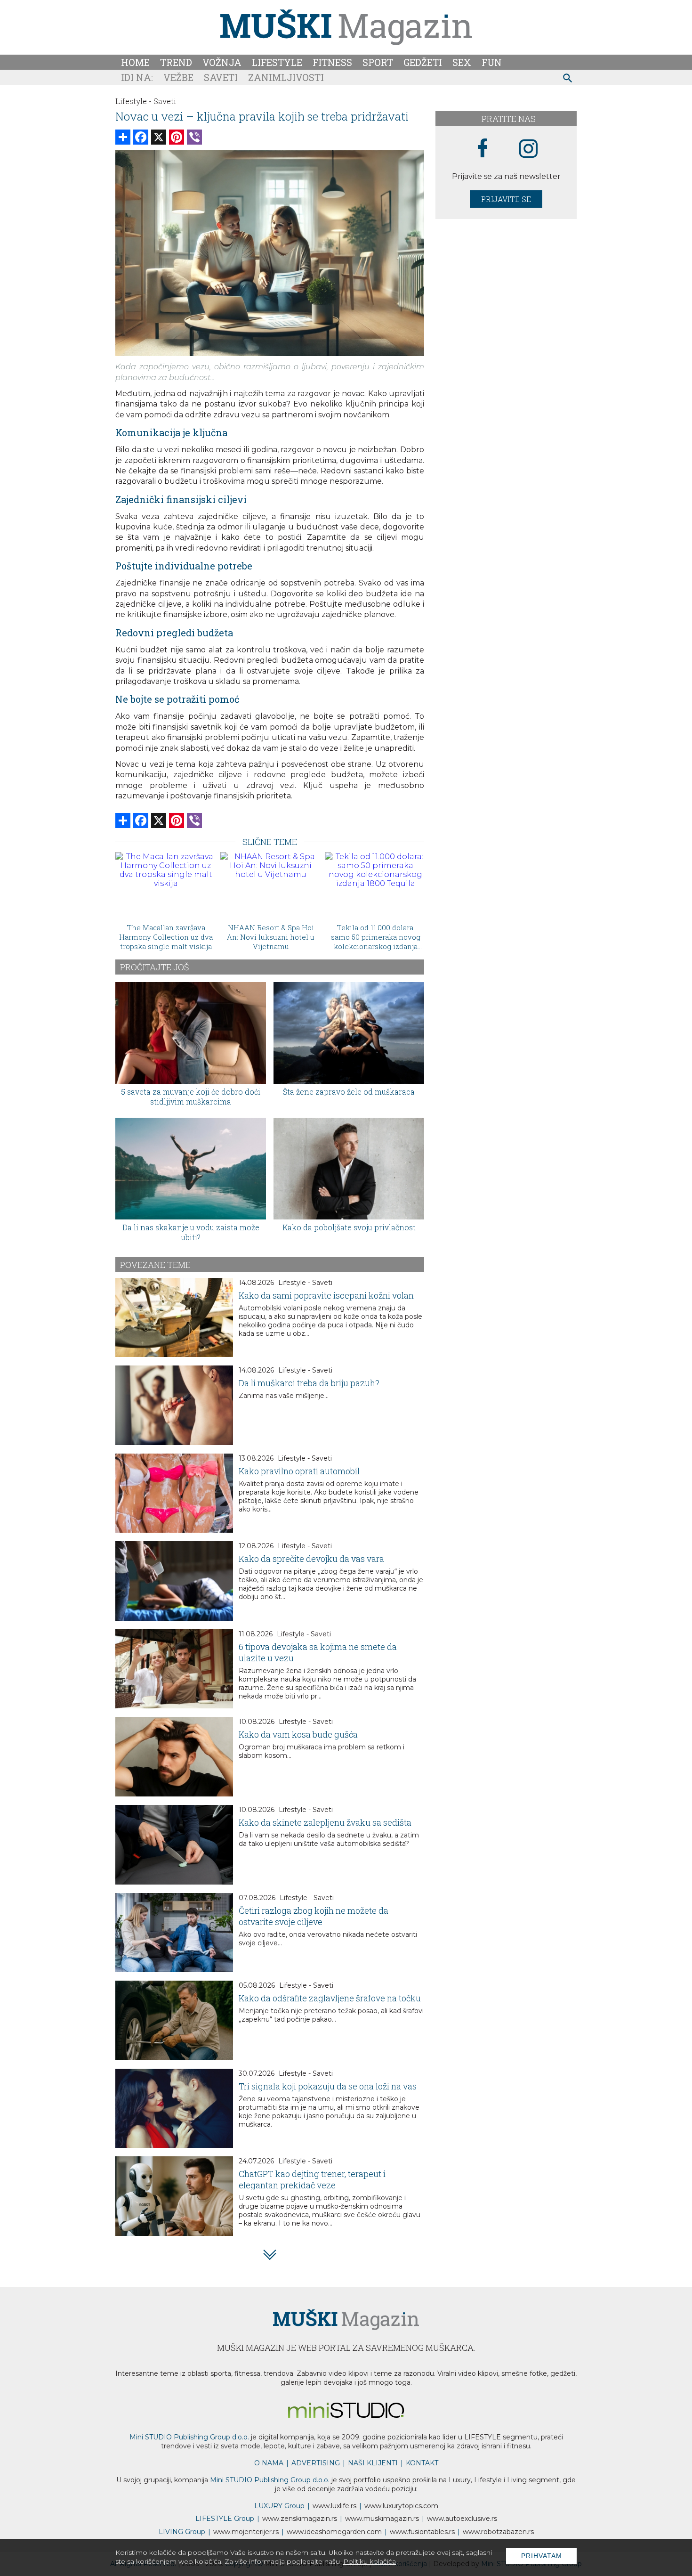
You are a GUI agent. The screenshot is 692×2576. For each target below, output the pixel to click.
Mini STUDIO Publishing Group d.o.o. (189, 2437)
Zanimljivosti (286, 77)
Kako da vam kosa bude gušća (298, 1734)
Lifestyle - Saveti (305, 1283)
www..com (401, 2506)
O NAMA (269, 2463)
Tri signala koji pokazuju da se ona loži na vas (328, 2086)
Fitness (332, 62)
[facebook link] (483, 149)
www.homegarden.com (334, 2532)
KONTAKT (422, 2463)
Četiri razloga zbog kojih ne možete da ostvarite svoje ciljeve (314, 1916)
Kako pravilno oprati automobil (299, 1471)
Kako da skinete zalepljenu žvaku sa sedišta (325, 1822)
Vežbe (178, 77)
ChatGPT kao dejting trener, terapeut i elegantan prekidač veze (312, 2179)
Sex (462, 62)
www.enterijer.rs (246, 2532)
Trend (176, 62)
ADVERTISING (316, 2463)
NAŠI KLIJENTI (373, 2463)
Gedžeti (423, 62)
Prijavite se (506, 199)
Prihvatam (542, 2556)
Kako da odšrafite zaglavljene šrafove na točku (330, 1998)
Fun (492, 62)
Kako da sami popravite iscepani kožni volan (326, 1295)
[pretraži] (568, 79)
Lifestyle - (133, 101)
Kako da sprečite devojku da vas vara (311, 1559)
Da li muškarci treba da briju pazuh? (309, 1383)
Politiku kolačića (370, 2561)
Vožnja (222, 62)
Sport (378, 62)
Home (135, 62)
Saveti (221, 77)
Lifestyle (277, 62)
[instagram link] (528, 149)
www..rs (334, 2506)
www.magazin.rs (300, 2519)
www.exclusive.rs (462, 2519)
